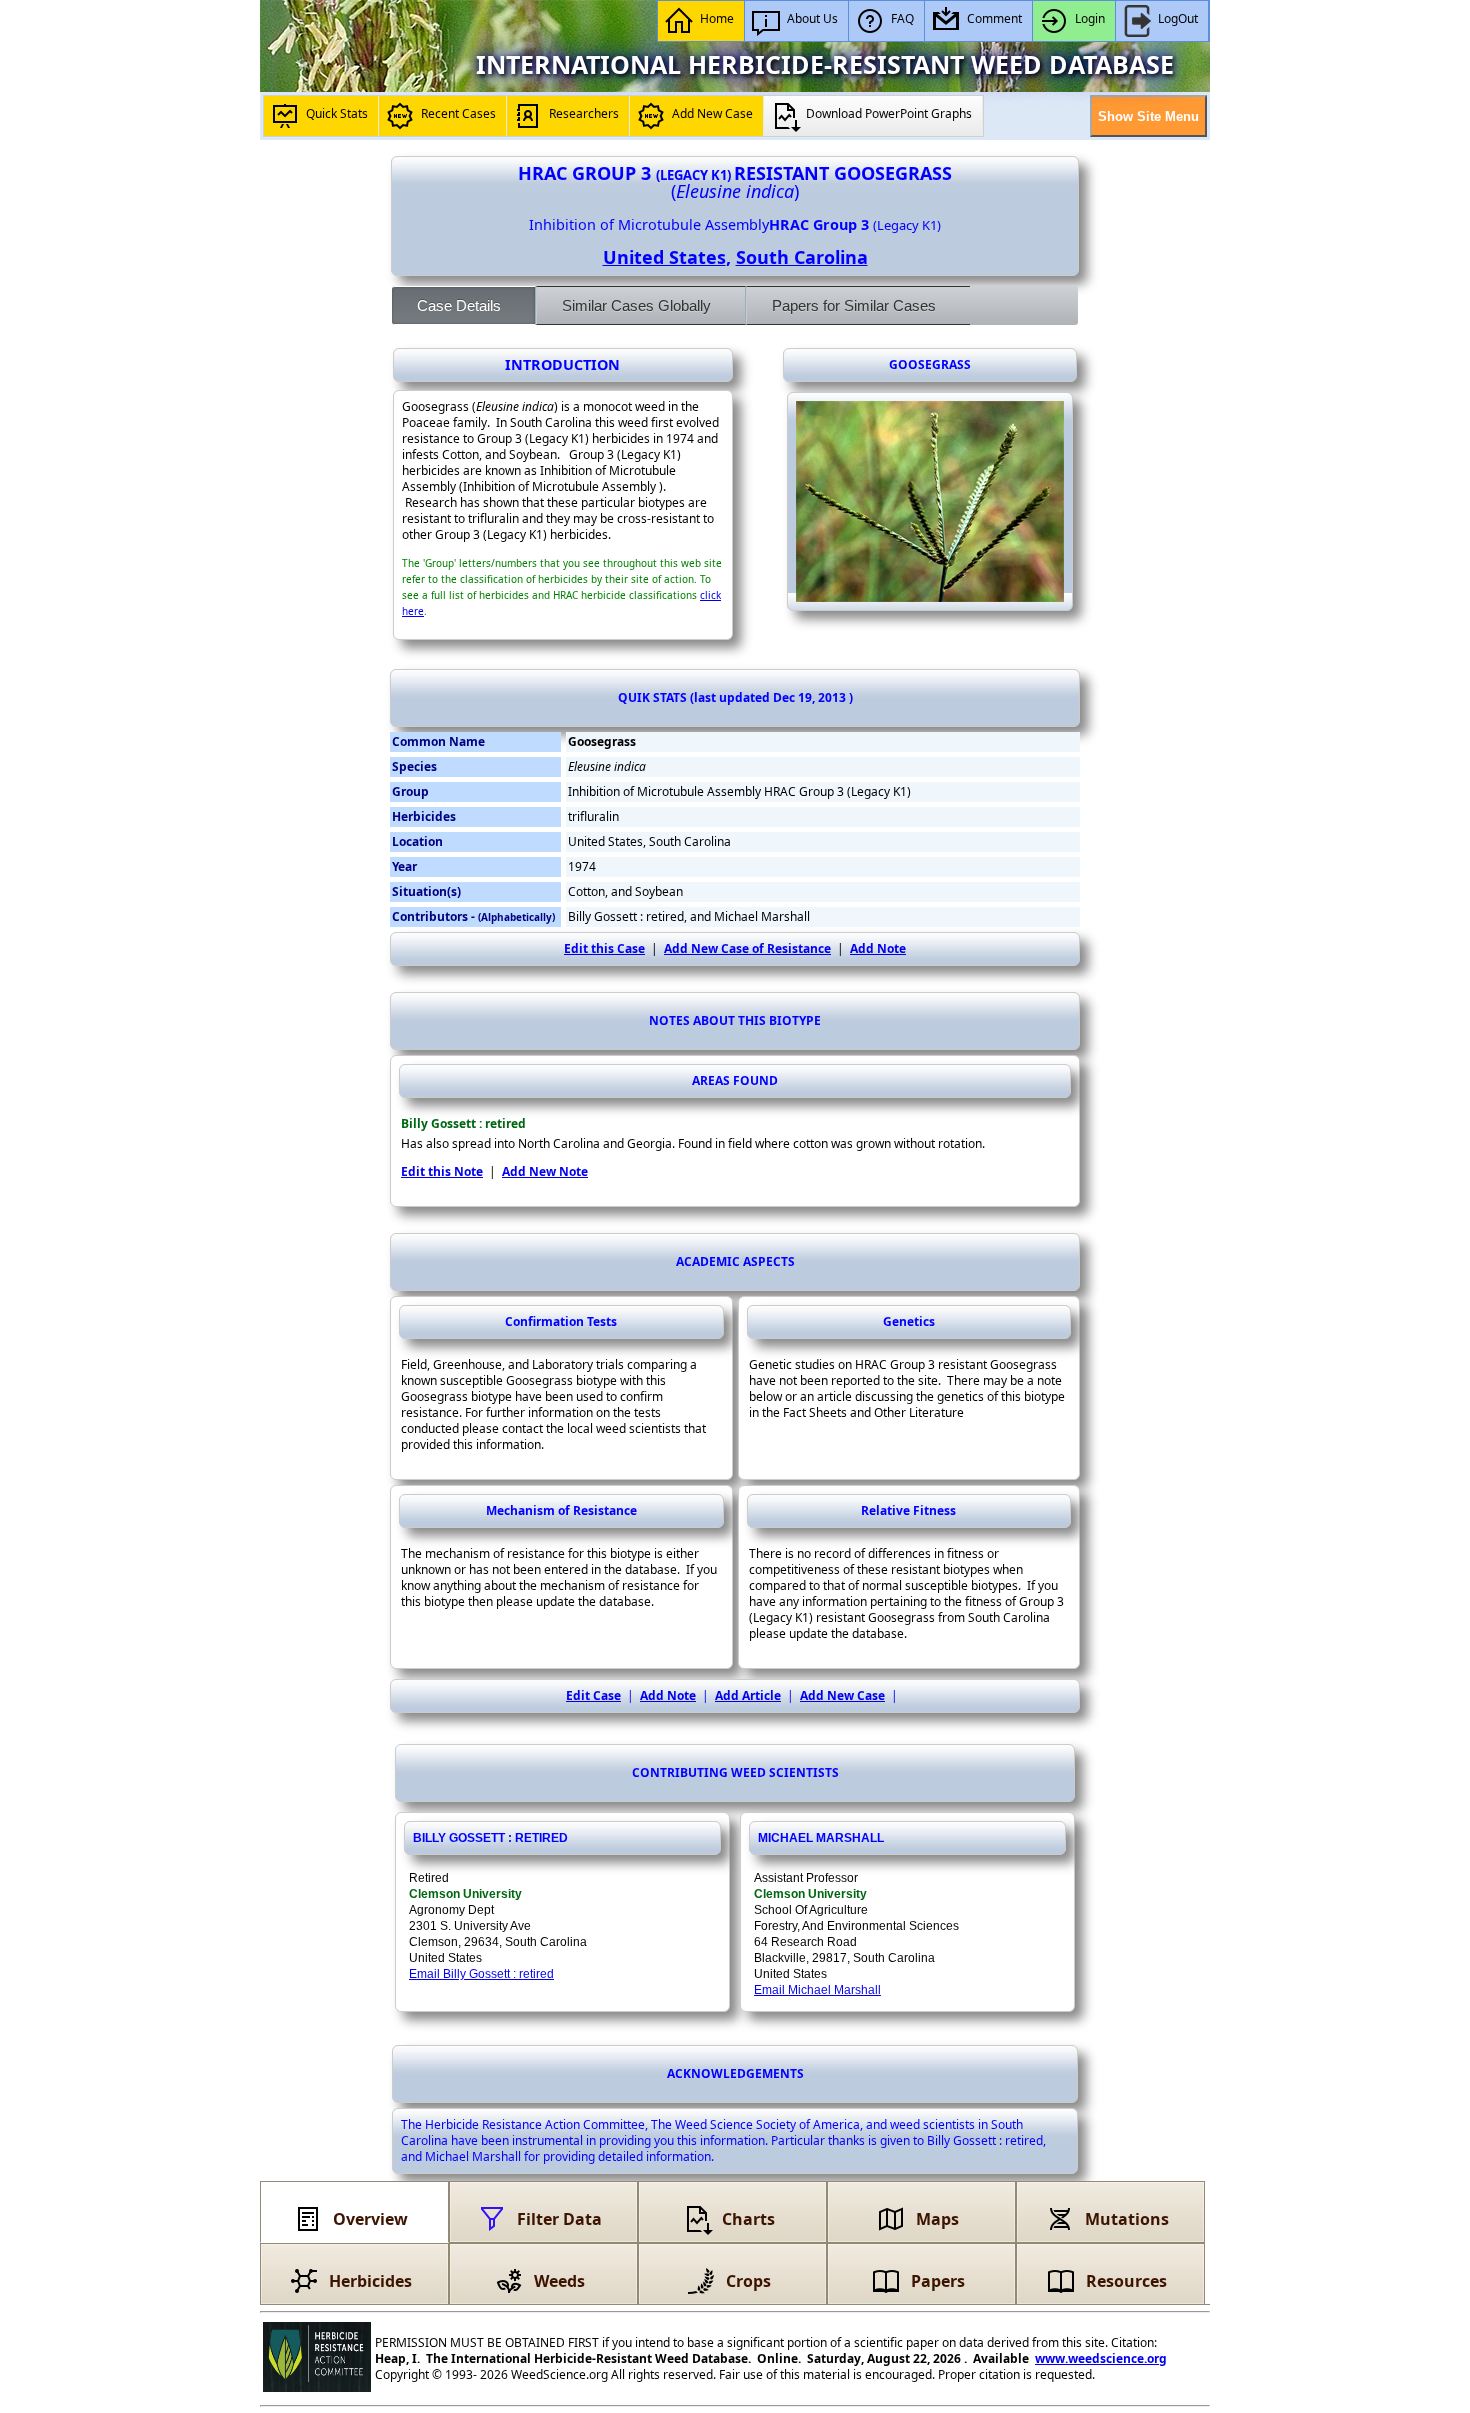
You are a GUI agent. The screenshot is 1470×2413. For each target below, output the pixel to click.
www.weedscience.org (1101, 2358)
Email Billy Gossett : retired (481, 1974)
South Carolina (802, 257)
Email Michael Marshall (817, 1990)
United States (664, 257)
